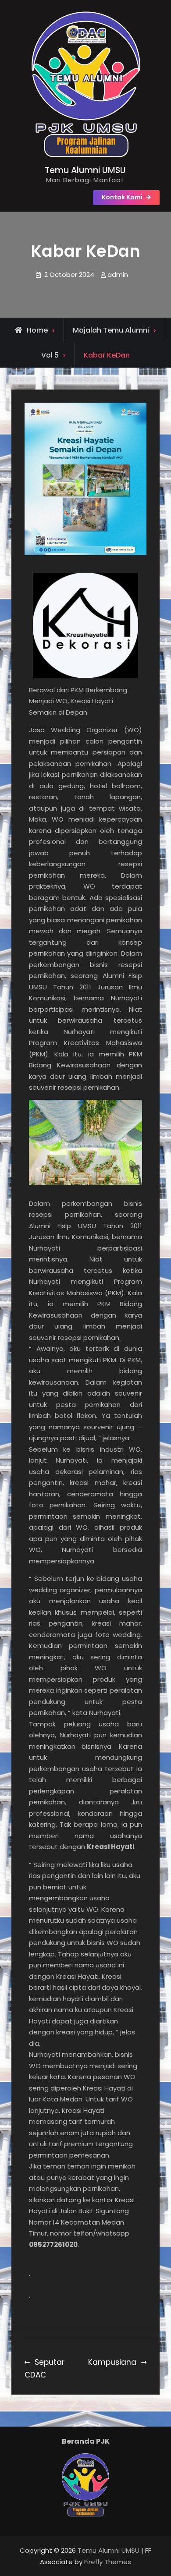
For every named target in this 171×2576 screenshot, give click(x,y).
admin (118, 275)
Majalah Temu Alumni (111, 330)
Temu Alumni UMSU (85, 170)
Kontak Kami (122, 197)
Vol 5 (50, 355)
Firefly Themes (108, 2562)
